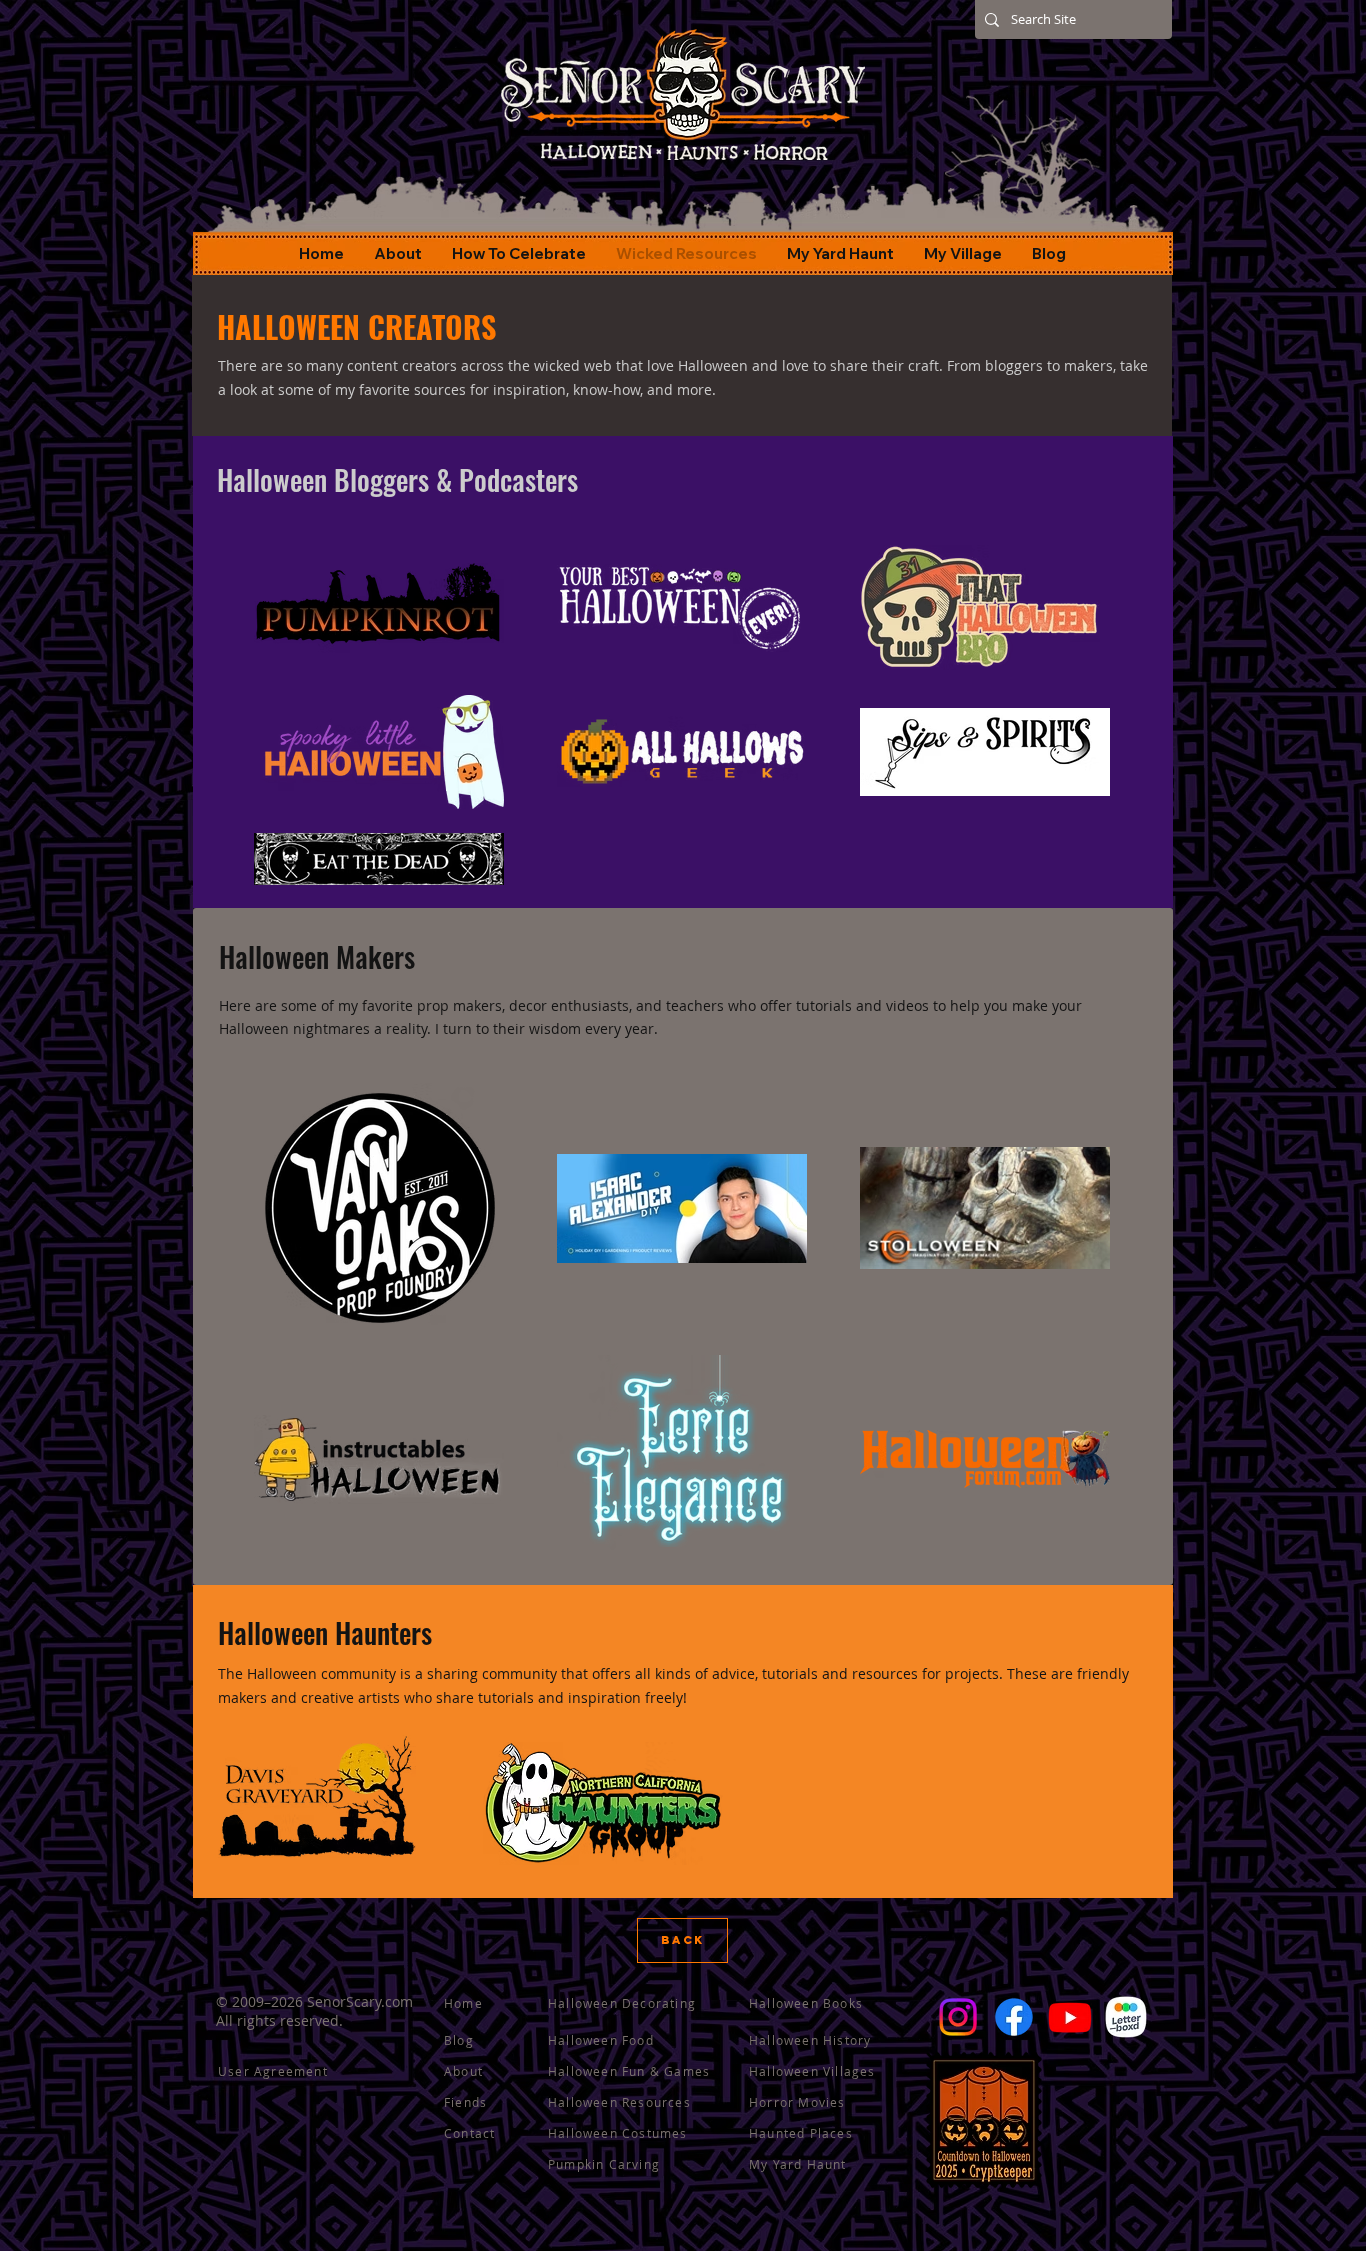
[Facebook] (1014, 2017)
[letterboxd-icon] (1126, 2017)
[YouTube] (1070, 2017)
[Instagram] (958, 2017)
